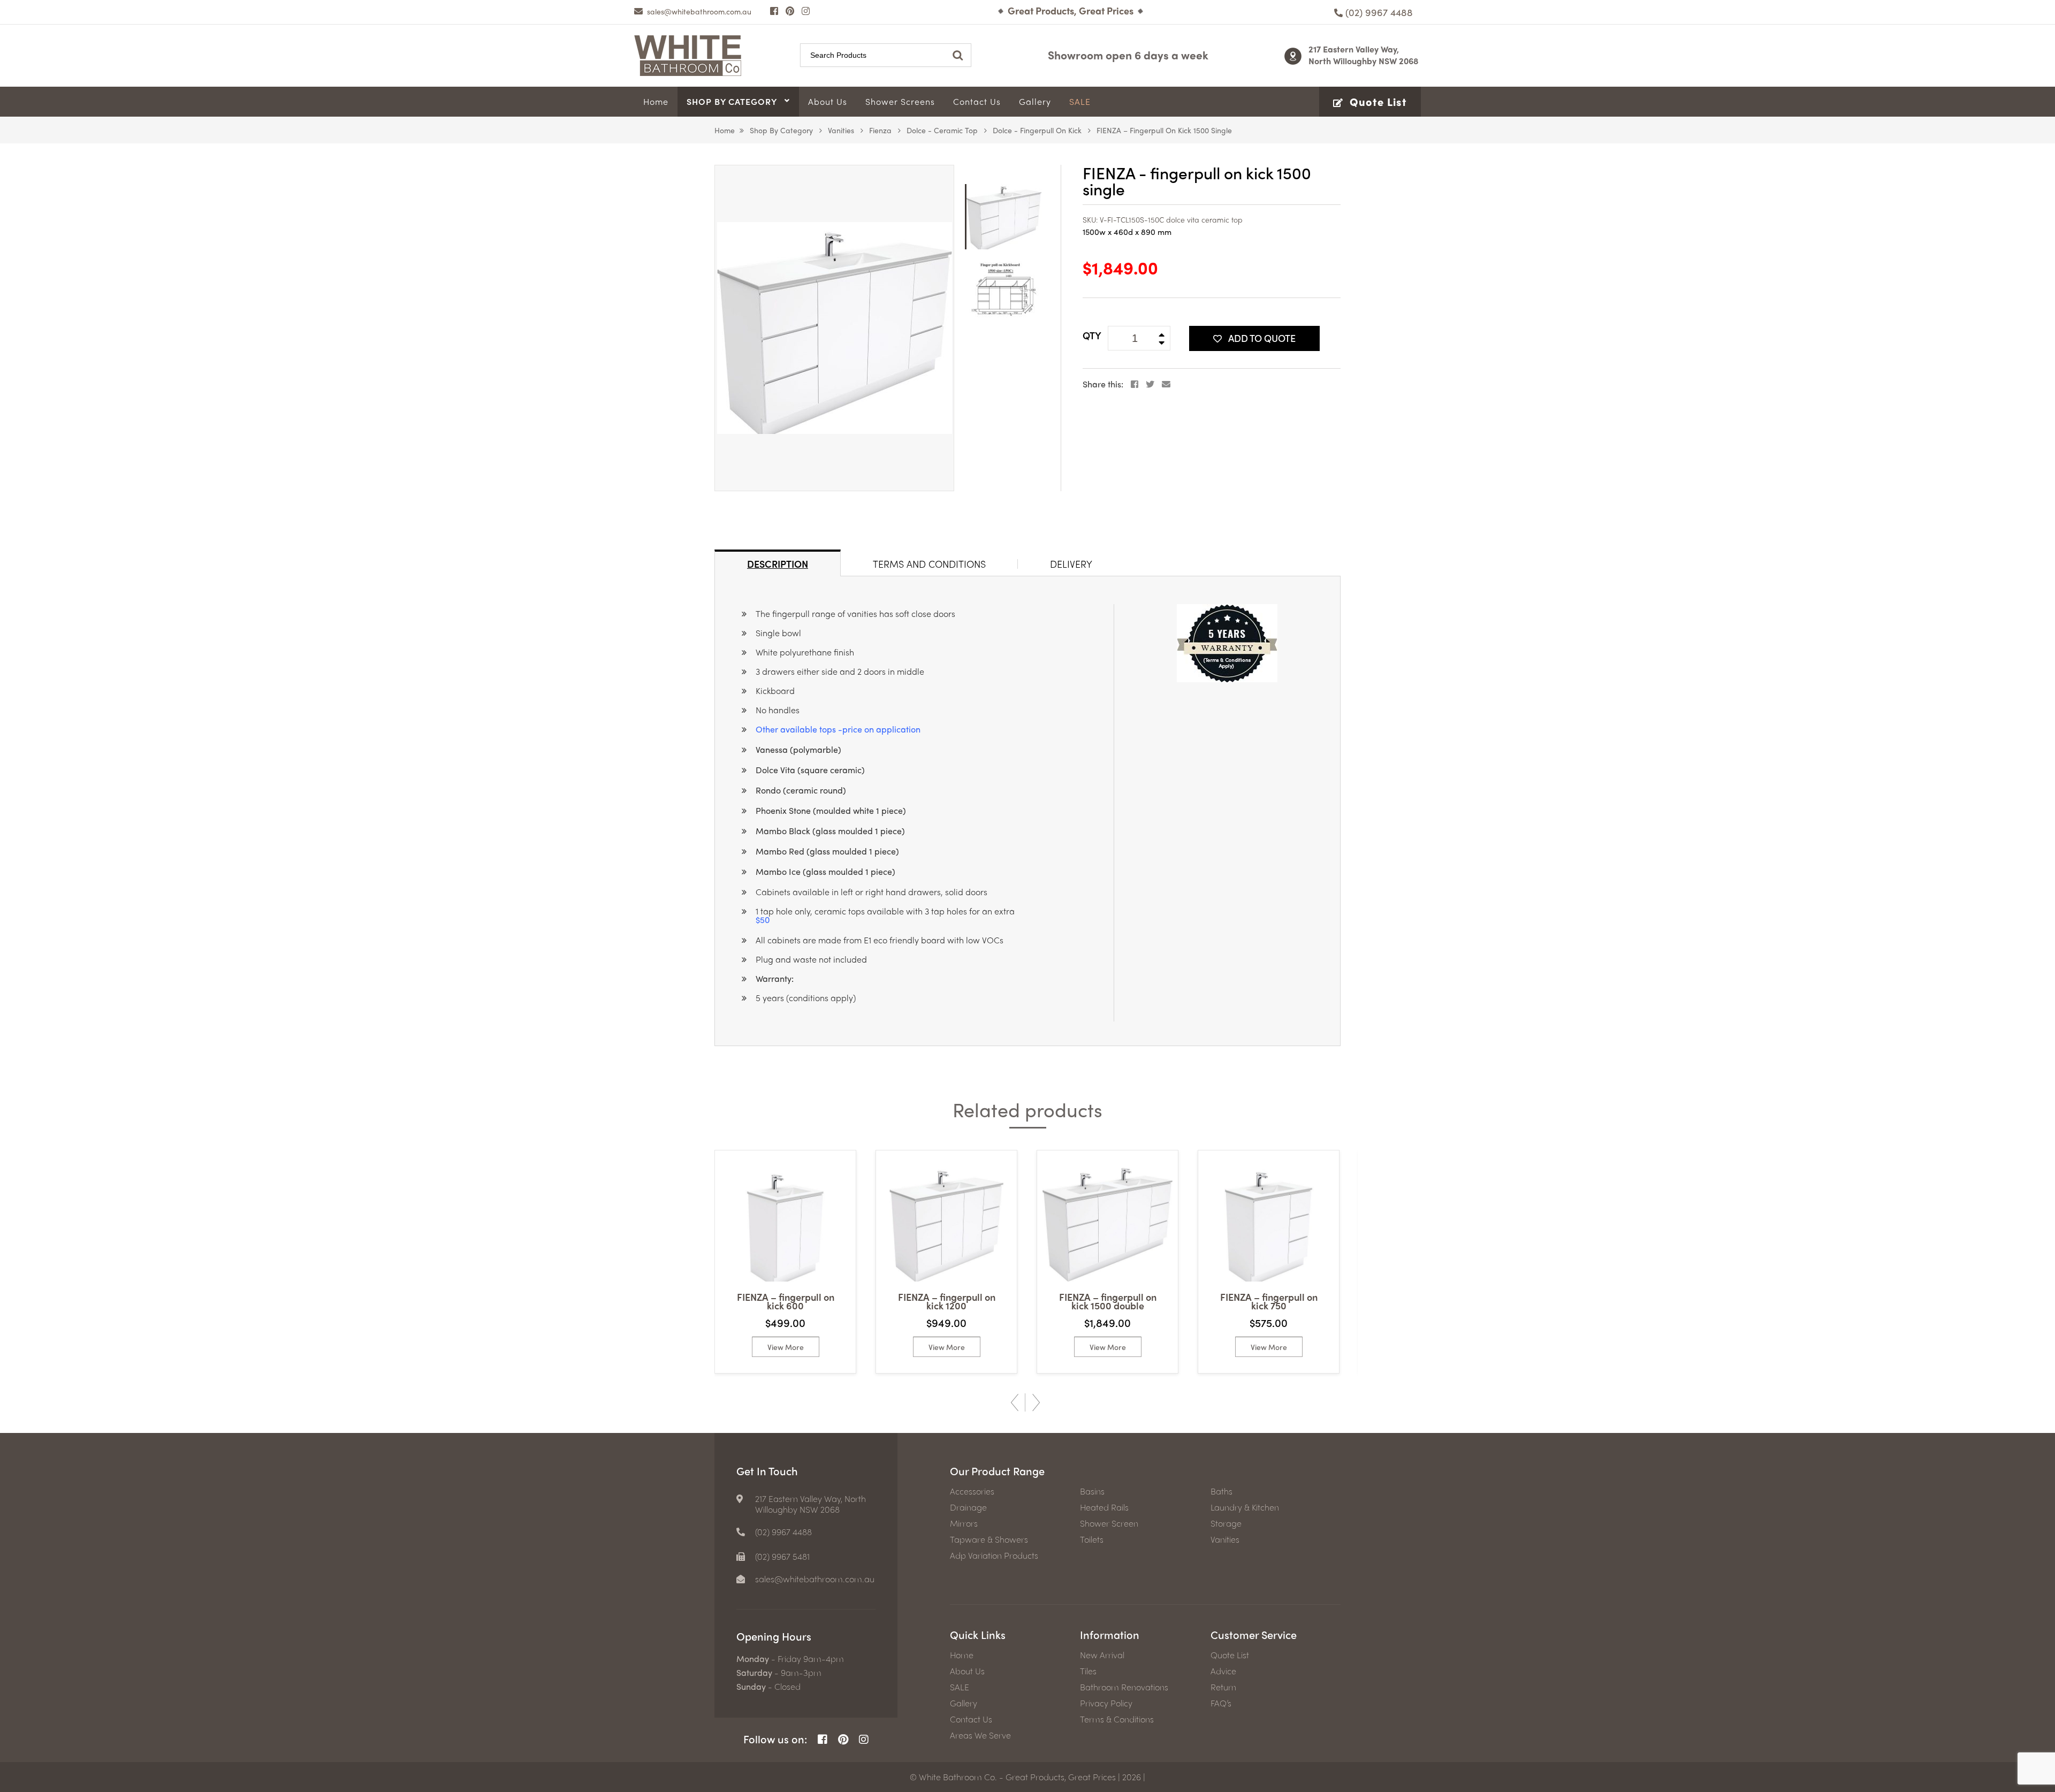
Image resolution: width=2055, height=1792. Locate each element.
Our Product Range (997, 1471)
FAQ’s (1221, 1703)
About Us (967, 1671)
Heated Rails (1104, 1507)
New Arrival (1102, 1655)
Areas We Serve (980, 1735)
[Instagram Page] (806, 11)
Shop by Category (781, 130)
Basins (1092, 1491)
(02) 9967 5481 (782, 1557)
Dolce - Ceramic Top (942, 130)
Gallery (964, 1703)
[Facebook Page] (774, 11)
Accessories (972, 1491)
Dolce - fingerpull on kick (1037, 130)
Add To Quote (1262, 338)
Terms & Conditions (1117, 1719)
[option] (834, 328)
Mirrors (964, 1523)
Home (725, 130)
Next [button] (1036, 1402)
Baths (1221, 1491)
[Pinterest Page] (790, 11)
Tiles (1088, 1671)
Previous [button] (1015, 1402)
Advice (1223, 1671)
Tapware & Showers (989, 1539)
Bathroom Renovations (1124, 1687)
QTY (1092, 335)
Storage (1226, 1523)
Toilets (1092, 1539)
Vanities (841, 130)
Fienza (880, 130)
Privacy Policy (1106, 1703)
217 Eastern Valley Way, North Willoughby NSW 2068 (1364, 55)
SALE (960, 1687)
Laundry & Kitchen (1245, 1507)
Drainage (968, 1507)
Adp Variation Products (994, 1555)
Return (1223, 1687)
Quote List (1230, 1655)
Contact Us (971, 1719)
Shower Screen (1109, 1523)
